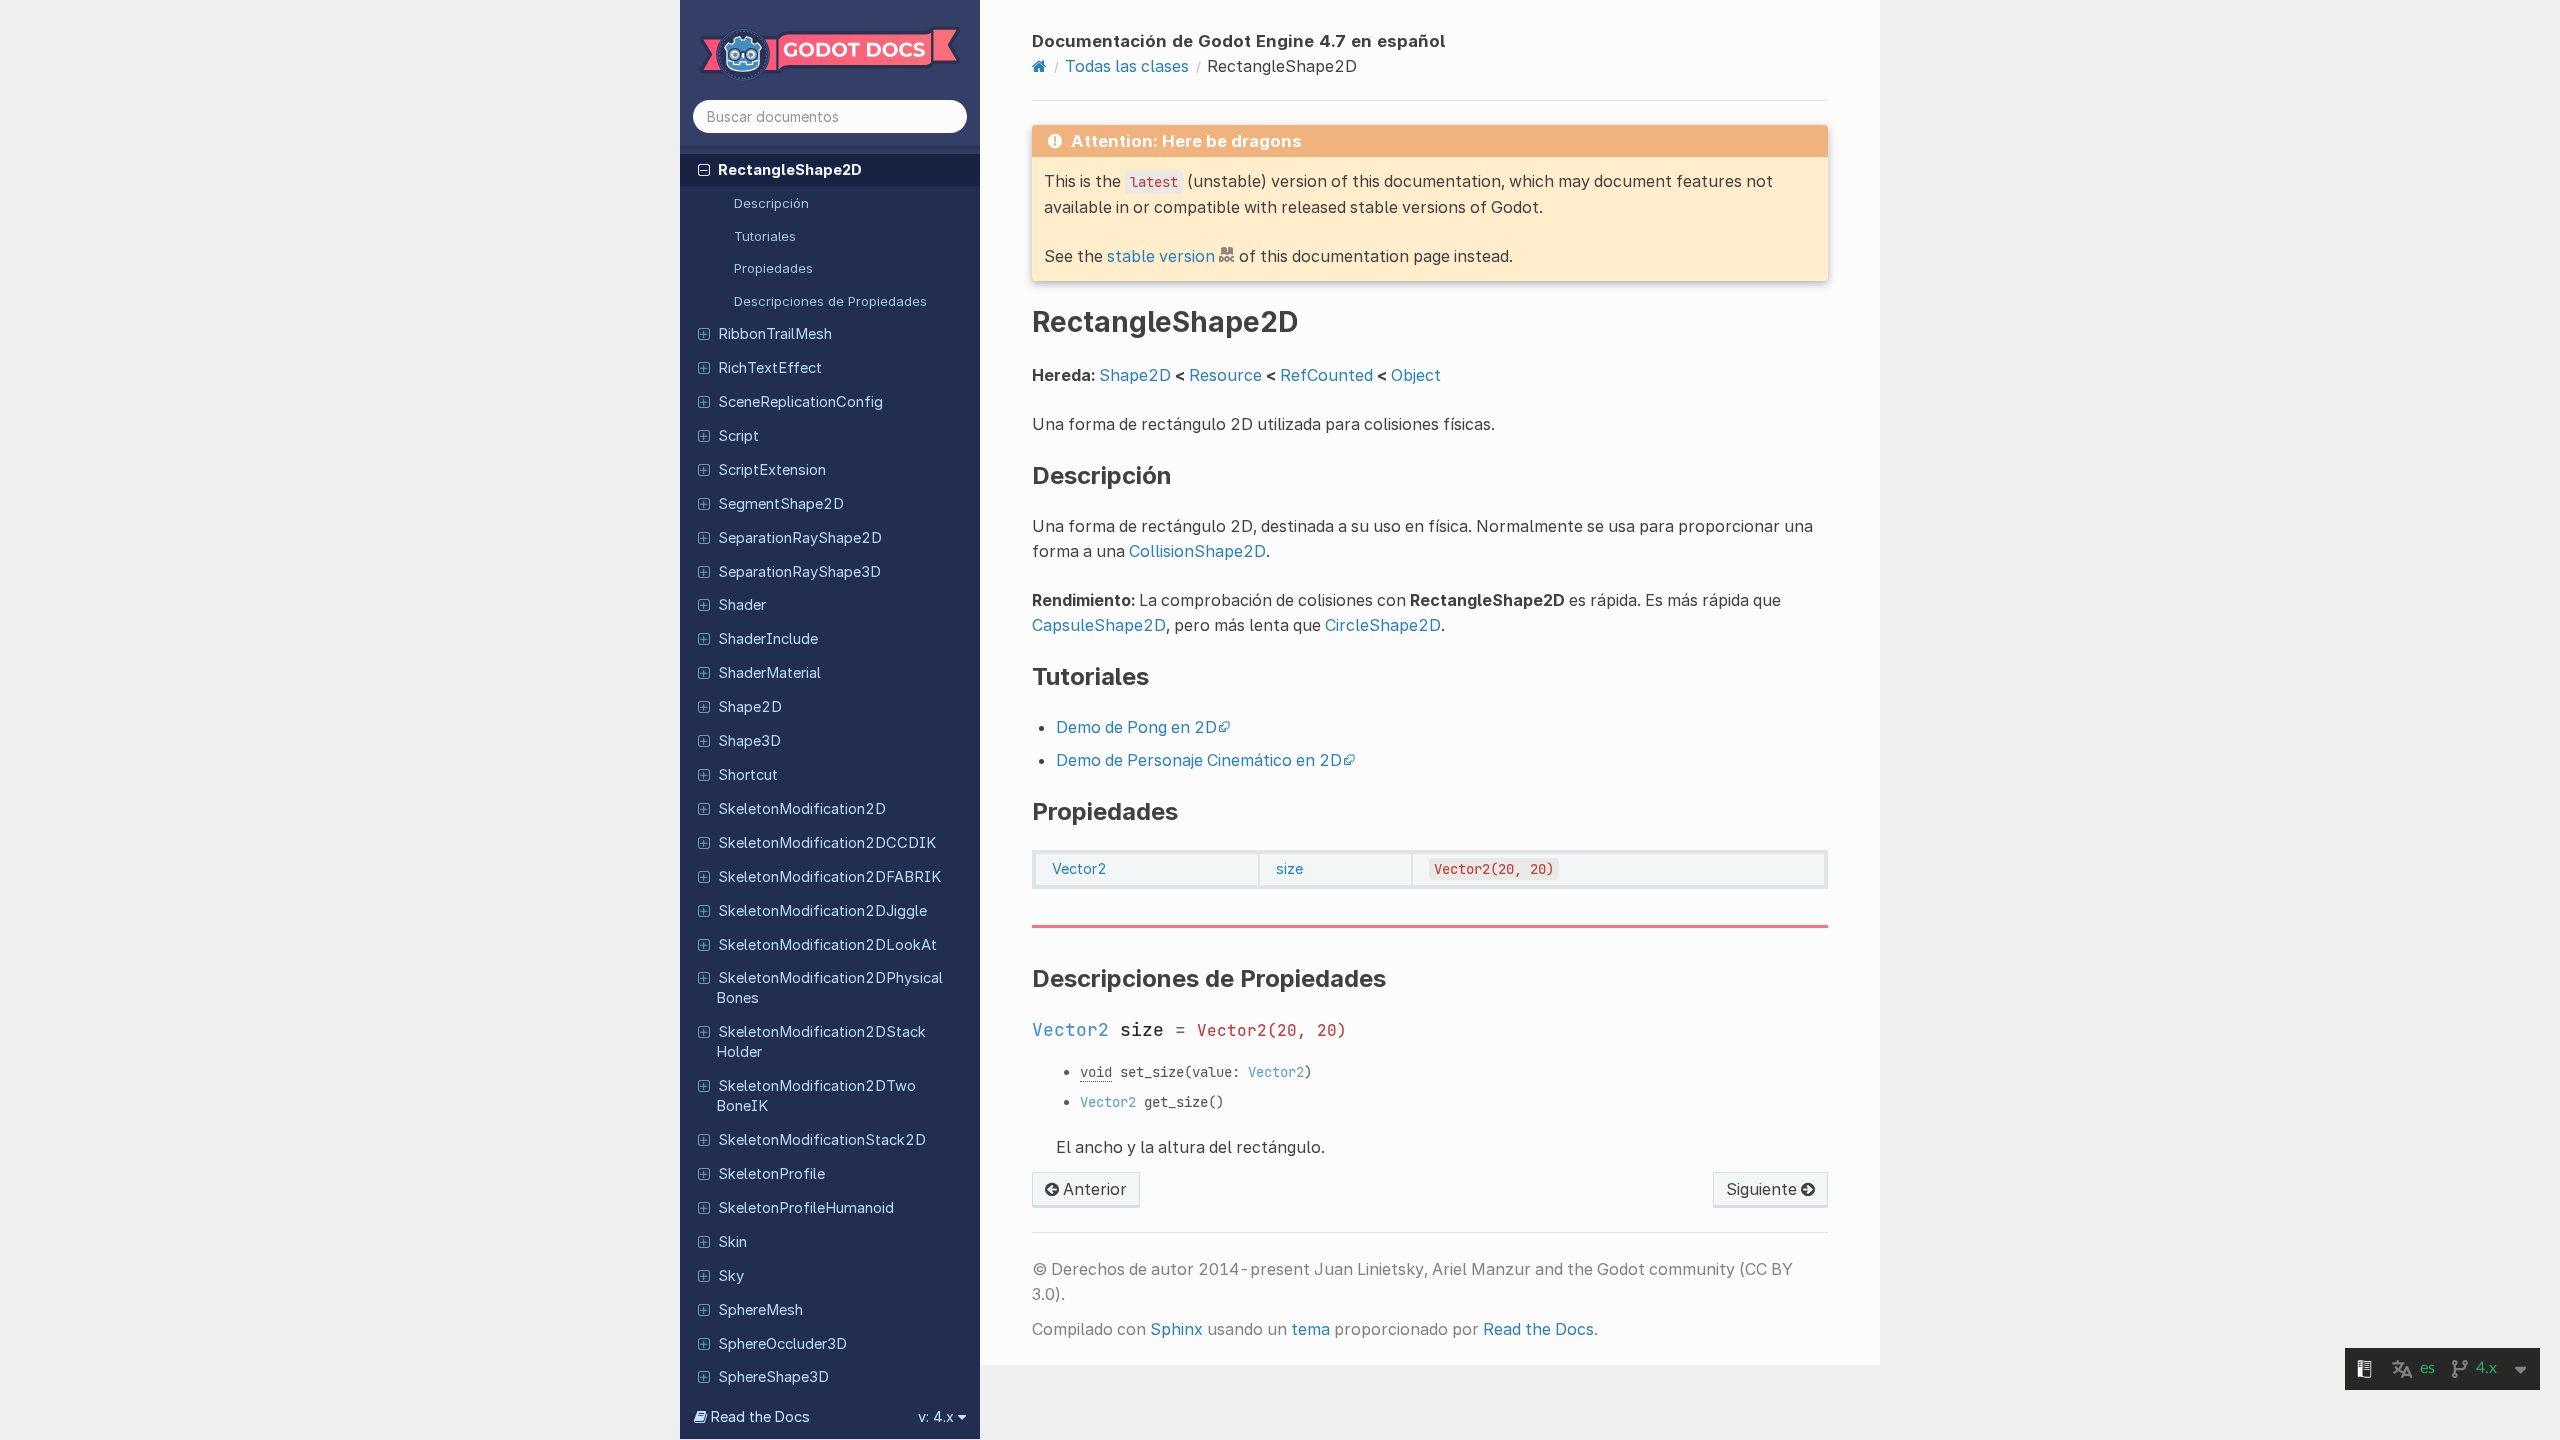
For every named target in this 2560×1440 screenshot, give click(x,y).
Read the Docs (1538, 1329)
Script (738, 436)
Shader (742, 605)
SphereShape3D (773, 1377)
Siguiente (1763, 1189)
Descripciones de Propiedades (830, 301)
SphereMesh (760, 1310)
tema (1310, 1329)
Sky (731, 1276)
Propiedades (773, 268)
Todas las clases (1127, 66)
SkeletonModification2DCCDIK (827, 843)
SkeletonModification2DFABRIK (829, 877)
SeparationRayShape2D (800, 538)
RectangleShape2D (790, 170)
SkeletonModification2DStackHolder (821, 1042)
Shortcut (748, 775)
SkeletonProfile (771, 1174)
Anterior (1093, 1189)
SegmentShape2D (781, 504)
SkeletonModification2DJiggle (822, 911)
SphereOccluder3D (782, 1344)
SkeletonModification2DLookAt (827, 945)
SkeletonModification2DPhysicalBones (829, 988)
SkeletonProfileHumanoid (806, 1208)
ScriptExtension (772, 470)
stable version (1161, 256)
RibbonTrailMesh (775, 334)
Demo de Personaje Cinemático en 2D (1199, 760)
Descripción (771, 203)
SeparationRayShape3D (799, 572)
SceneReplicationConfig (800, 402)
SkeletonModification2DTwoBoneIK (816, 1096)
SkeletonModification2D (802, 809)
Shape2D (750, 707)
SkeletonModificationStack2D (822, 1140)
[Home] (1039, 66)
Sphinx (1176, 1329)
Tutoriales (765, 236)
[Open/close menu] (704, 169)
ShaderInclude (768, 639)
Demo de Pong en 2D (1136, 727)
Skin (732, 1242)
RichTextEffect (770, 368)
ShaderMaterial (769, 673)
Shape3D (749, 741)
